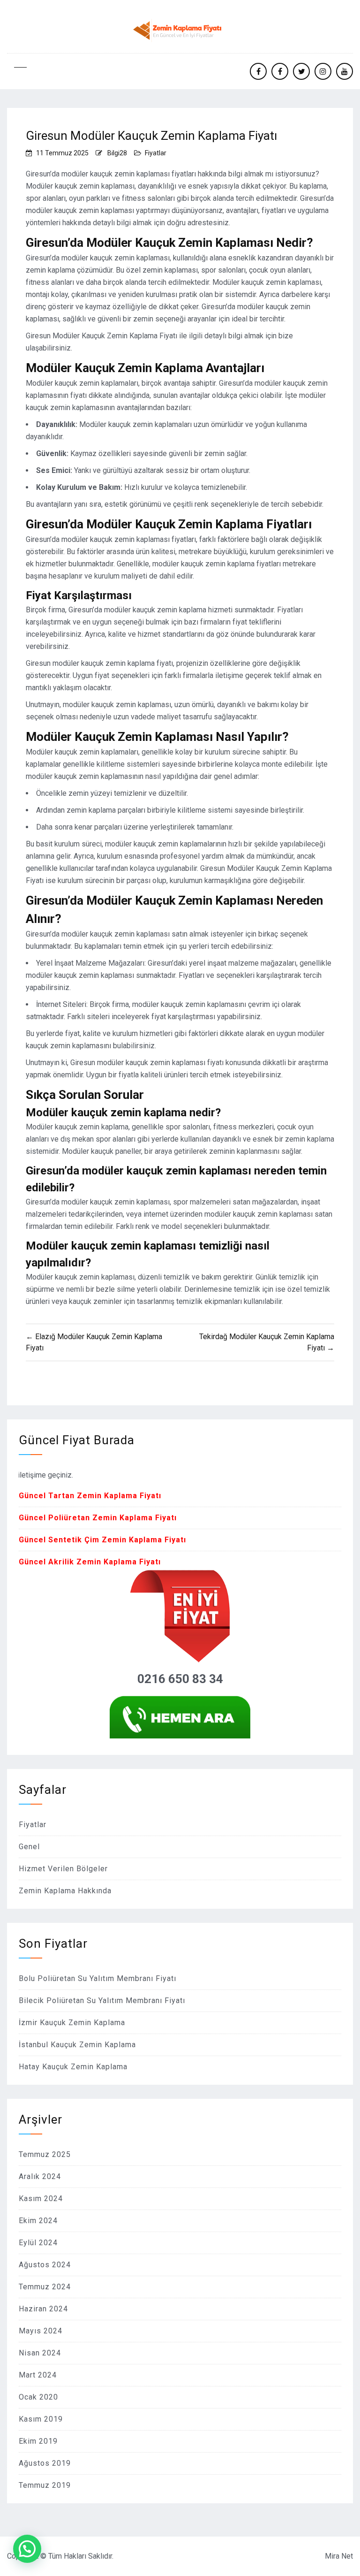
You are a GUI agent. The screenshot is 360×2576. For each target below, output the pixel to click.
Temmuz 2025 (45, 2154)
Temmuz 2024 (45, 2287)
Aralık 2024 (40, 2176)
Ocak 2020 (38, 2397)
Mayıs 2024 (41, 2331)
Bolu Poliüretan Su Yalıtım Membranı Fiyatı (97, 1978)
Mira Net (339, 2556)
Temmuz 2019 (45, 2485)
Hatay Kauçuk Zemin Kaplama (73, 2067)
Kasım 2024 (41, 2199)
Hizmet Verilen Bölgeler (63, 1869)
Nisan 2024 (40, 2353)
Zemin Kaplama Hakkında (65, 1891)
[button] (27, 2549)
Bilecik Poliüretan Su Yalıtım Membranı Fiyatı (102, 2001)
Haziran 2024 (43, 2309)
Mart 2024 (38, 2375)
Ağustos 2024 (45, 2265)
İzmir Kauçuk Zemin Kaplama (72, 2023)
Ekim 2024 (38, 2221)
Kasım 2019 (41, 2419)
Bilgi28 (117, 153)
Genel (29, 1847)
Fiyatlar (156, 153)
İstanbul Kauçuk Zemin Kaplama (77, 2045)
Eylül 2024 (38, 2243)
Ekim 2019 (38, 2441)
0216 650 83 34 (180, 1679)
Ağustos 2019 (45, 2463)
